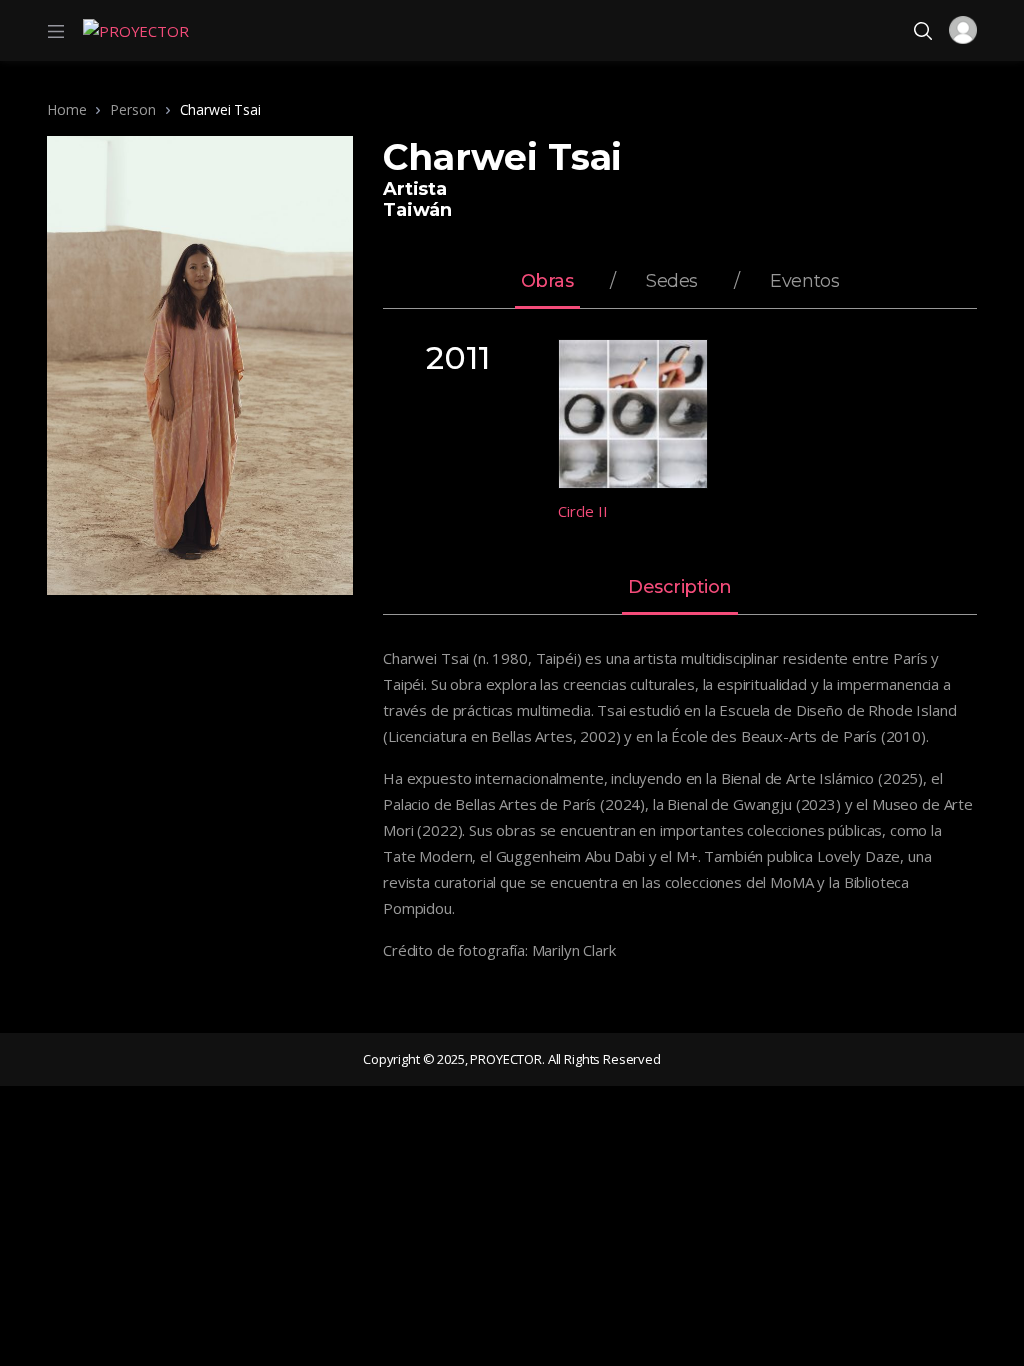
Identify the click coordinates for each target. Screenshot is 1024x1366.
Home (66, 109)
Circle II (583, 511)
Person (132, 109)
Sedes (672, 282)
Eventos (804, 282)
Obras (547, 282)
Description (680, 588)
